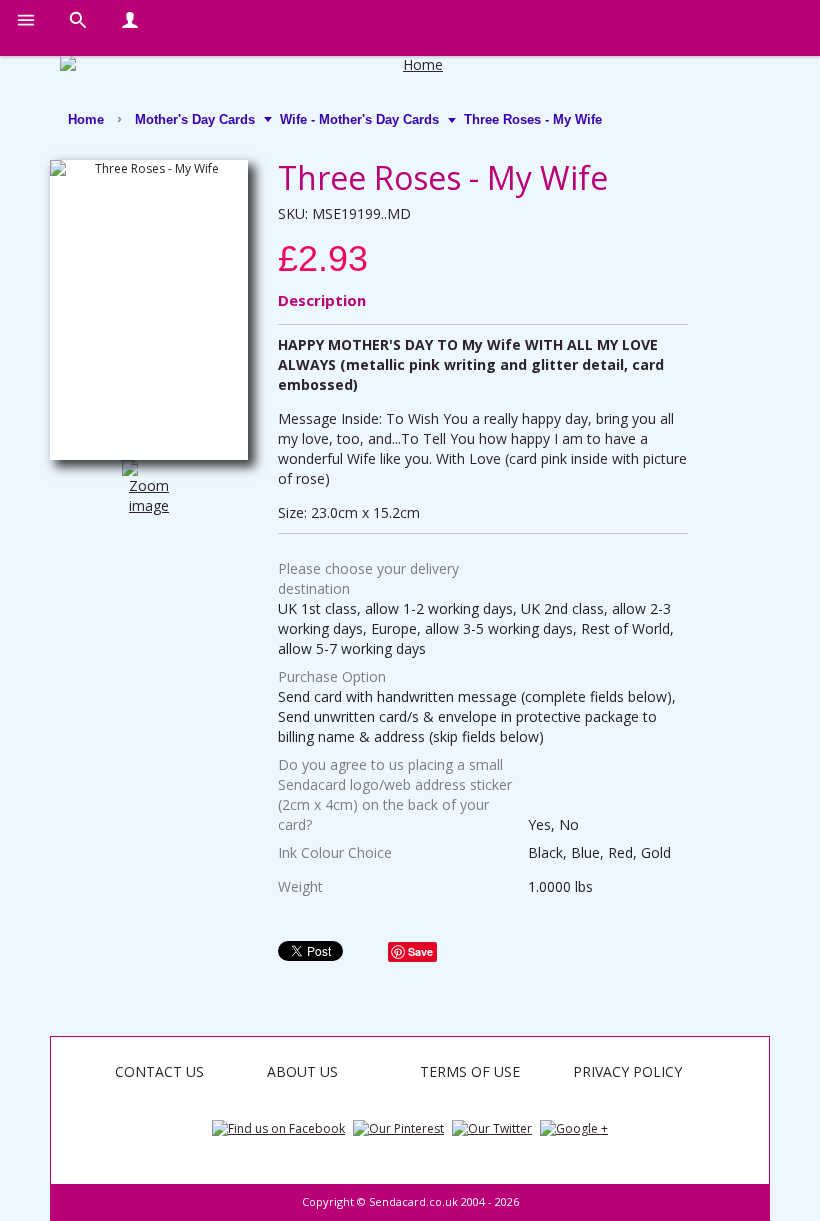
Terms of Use (470, 1071)
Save (420, 951)
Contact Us (159, 1071)
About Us (302, 1071)
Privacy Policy (627, 1071)
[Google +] (574, 1127)
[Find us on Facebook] (278, 1127)
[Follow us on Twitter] (492, 1127)
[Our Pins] (398, 1127)
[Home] (415, 65)
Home (86, 119)
